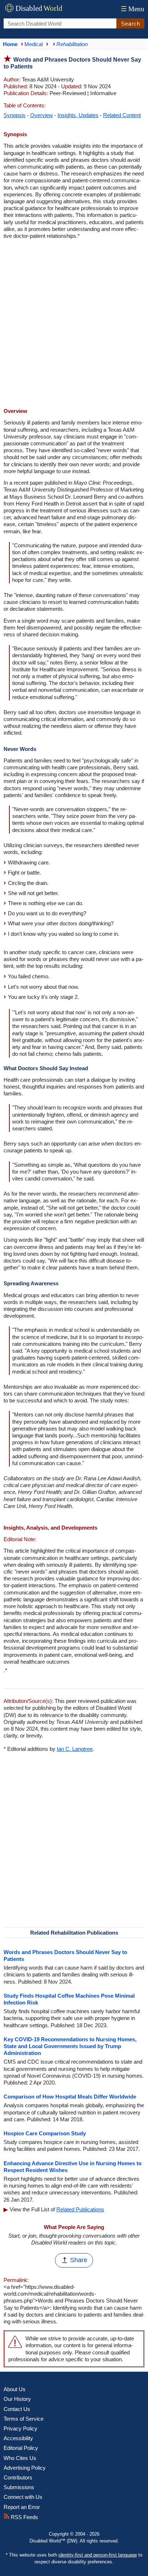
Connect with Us (23, 2497)
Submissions (19, 2487)
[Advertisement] (74, 324)
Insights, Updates (78, 115)
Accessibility (18, 2438)
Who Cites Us (20, 2458)
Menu (133, 9)
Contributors (18, 2477)
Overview (41, 115)
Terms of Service (24, 2419)
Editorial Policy (21, 2448)
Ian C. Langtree (75, 1749)
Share (79, 2260)
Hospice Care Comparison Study (45, 2133)
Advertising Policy (25, 2468)
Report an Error (22, 2507)
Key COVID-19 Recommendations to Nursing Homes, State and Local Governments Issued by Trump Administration (70, 2046)
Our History (17, 2399)
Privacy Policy (20, 2428)
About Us (15, 2389)
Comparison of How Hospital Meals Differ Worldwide (70, 2097)
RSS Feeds (24, 2517)
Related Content (122, 115)
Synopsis (15, 115)
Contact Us (17, 2409)
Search (131, 24)
